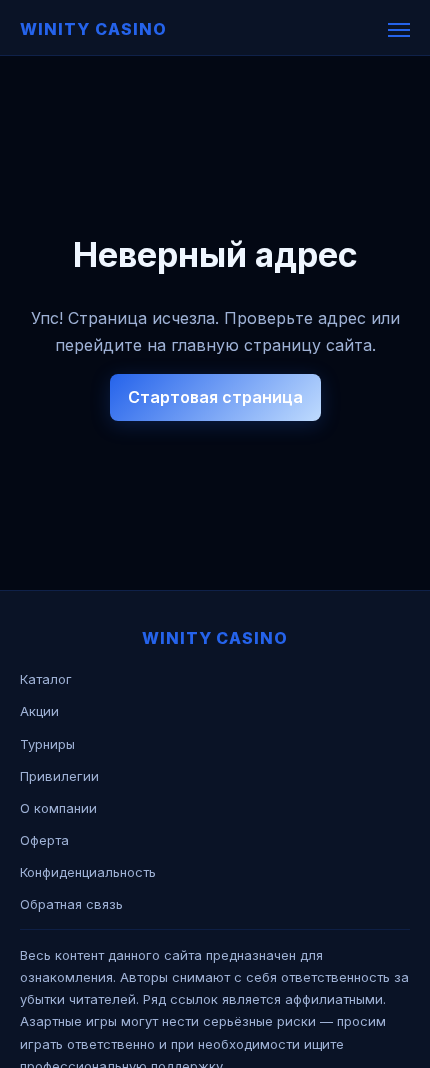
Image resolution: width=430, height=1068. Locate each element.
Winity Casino (93, 29)
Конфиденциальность (88, 872)
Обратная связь (71, 904)
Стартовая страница (215, 397)
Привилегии (59, 776)
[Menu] (399, 30)
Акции (39, 711)
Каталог (46, 679)
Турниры (47, 744)
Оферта (44, 840)
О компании (58, 808)
